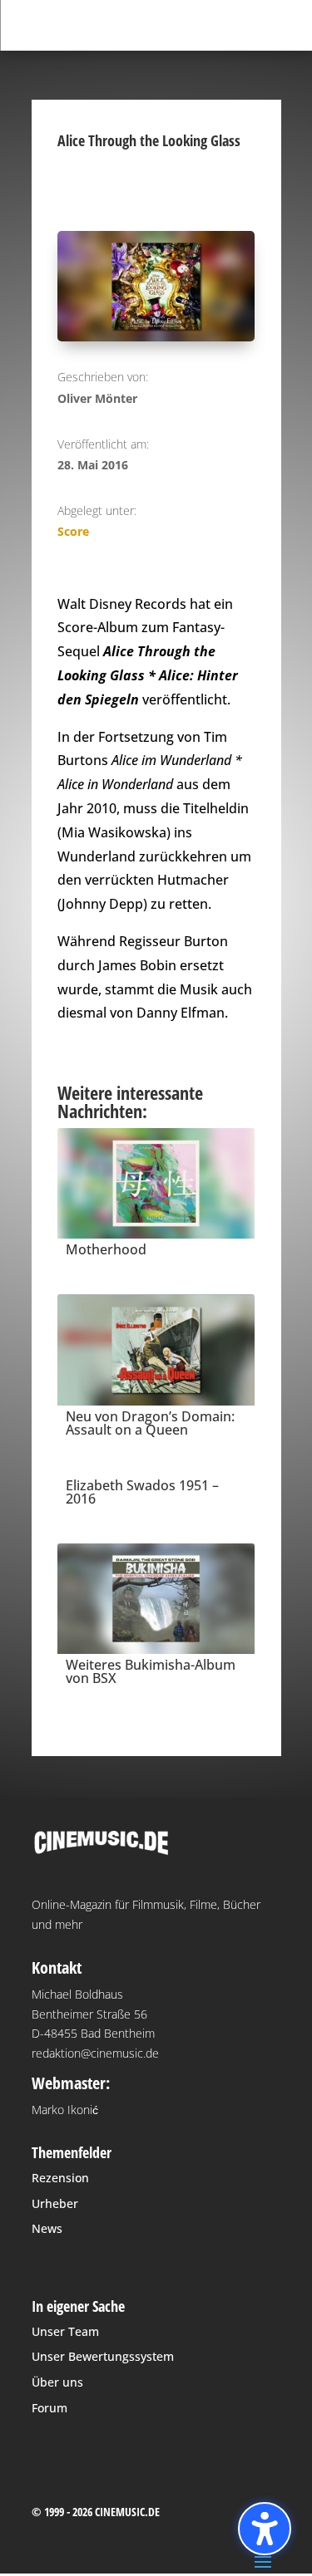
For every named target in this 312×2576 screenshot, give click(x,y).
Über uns (57, 2382)
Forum (50, 2408)
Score (73, 531)
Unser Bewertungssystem (103, 2356)
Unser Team (65, 2331)
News (47, 2228)
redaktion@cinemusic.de (95, 2053)
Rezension (60, 2178)
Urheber (55, 2203)
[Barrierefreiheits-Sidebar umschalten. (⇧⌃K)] (265, 2529)
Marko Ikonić (65, 2110)
